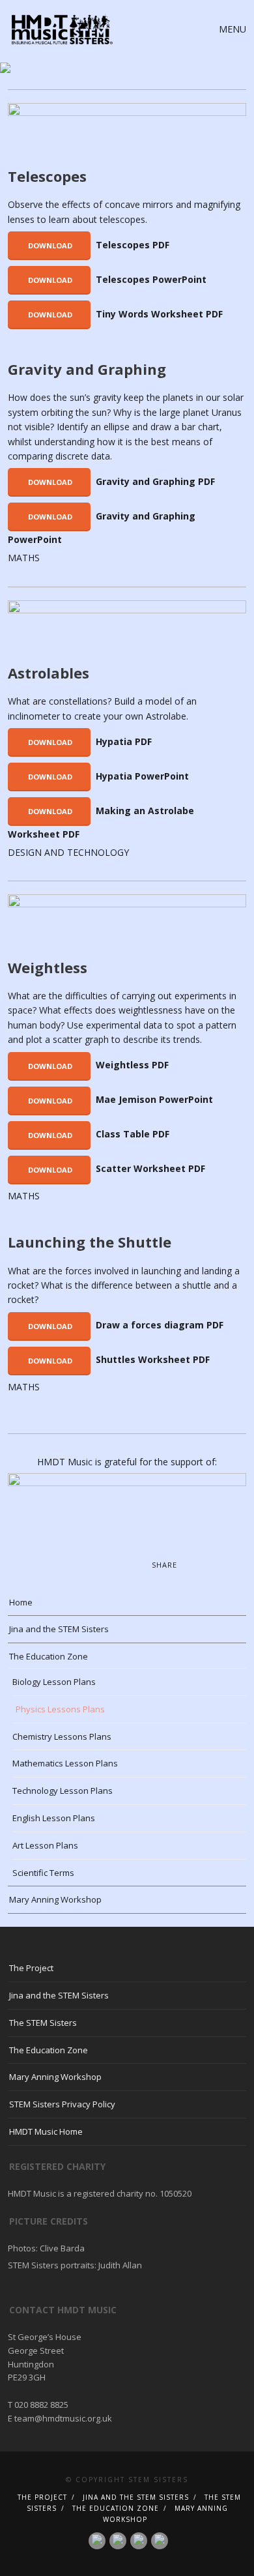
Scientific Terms (43, 1873)
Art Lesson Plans (45, 1845)
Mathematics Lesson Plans (65, 1763)
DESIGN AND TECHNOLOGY (68, 852)
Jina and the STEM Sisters (59, 1629)
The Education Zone (49, 1656)
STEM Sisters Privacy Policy (62, 2104)
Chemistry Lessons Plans (62, 1736)
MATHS (24, 558)
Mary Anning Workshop (55, 1899)
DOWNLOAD (49, 280)
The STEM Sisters (43, 2023)
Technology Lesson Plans (63, 1791)
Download (49, 245)
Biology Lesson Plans (54, 1682)
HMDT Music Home (46, 2131)
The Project (31, 1968)
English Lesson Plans (54, 1818)
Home (21, 1602)
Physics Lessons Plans (60, 1709)
